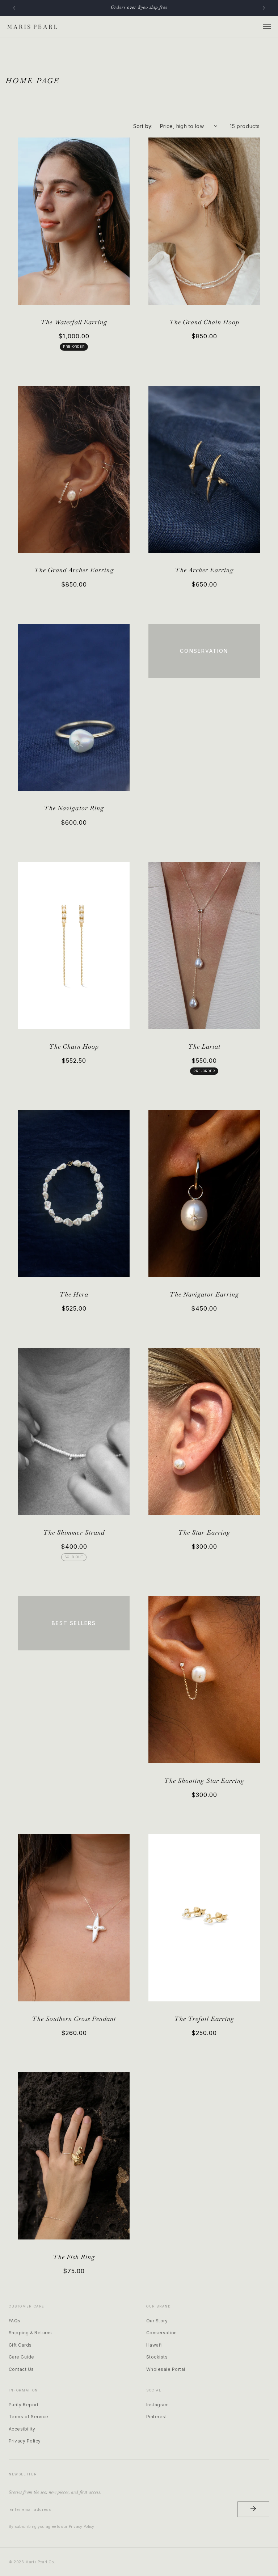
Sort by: (143, 126)
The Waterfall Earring (74, 322)
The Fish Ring (74, 2257)
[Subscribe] (253, 2509)
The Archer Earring (204, 570)
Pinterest (157, 2417)
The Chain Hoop (74, 1046)
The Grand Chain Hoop (204, 322)
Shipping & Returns (30, 2333)
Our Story (157, 2321)
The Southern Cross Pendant (74, 2019)
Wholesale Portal (166, 2369)
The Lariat (204, 1046)
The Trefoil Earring (204, 2019)
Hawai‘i (154, 2345)
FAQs (15, 2321)
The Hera (74, 1294)
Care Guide (22, 2357)
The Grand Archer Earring (74, 570)
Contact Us (21, 2369)
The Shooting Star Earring (204, 1781)
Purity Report (24, 2405)
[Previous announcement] (14, 8)
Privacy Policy (25, 2441)
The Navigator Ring (74, 808)
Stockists (157, 2357)
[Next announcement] (264, 8)
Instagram (157, 2405)
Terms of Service (29, 2417)
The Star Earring (204, 1532)
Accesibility (22, 2429)
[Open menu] (267, 27)
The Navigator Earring (204, 1294)
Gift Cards (20, 2345)
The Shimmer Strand (74, 1532)
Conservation (162, 2333)
